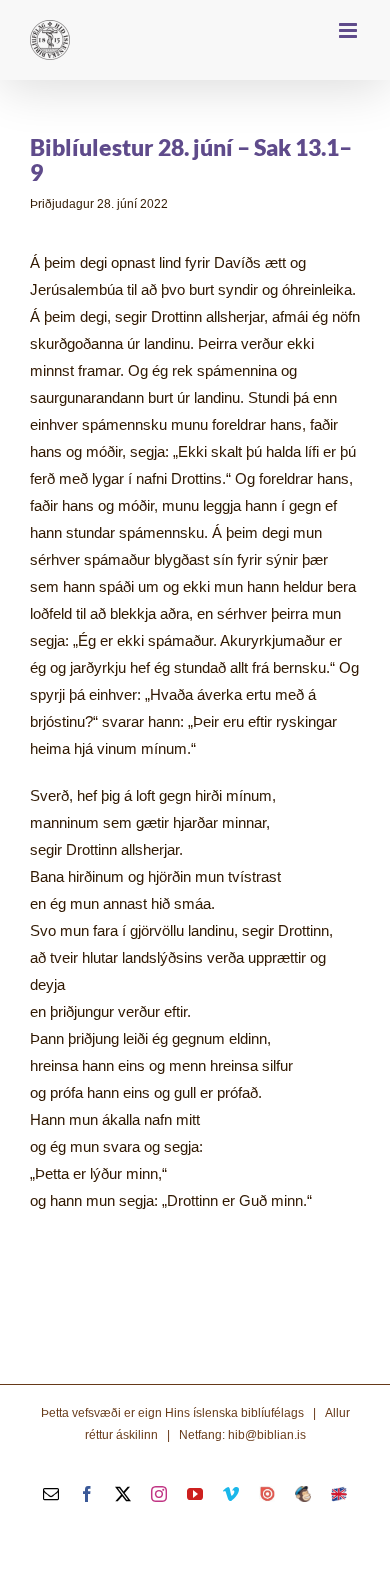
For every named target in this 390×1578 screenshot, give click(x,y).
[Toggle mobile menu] (349, 30)
